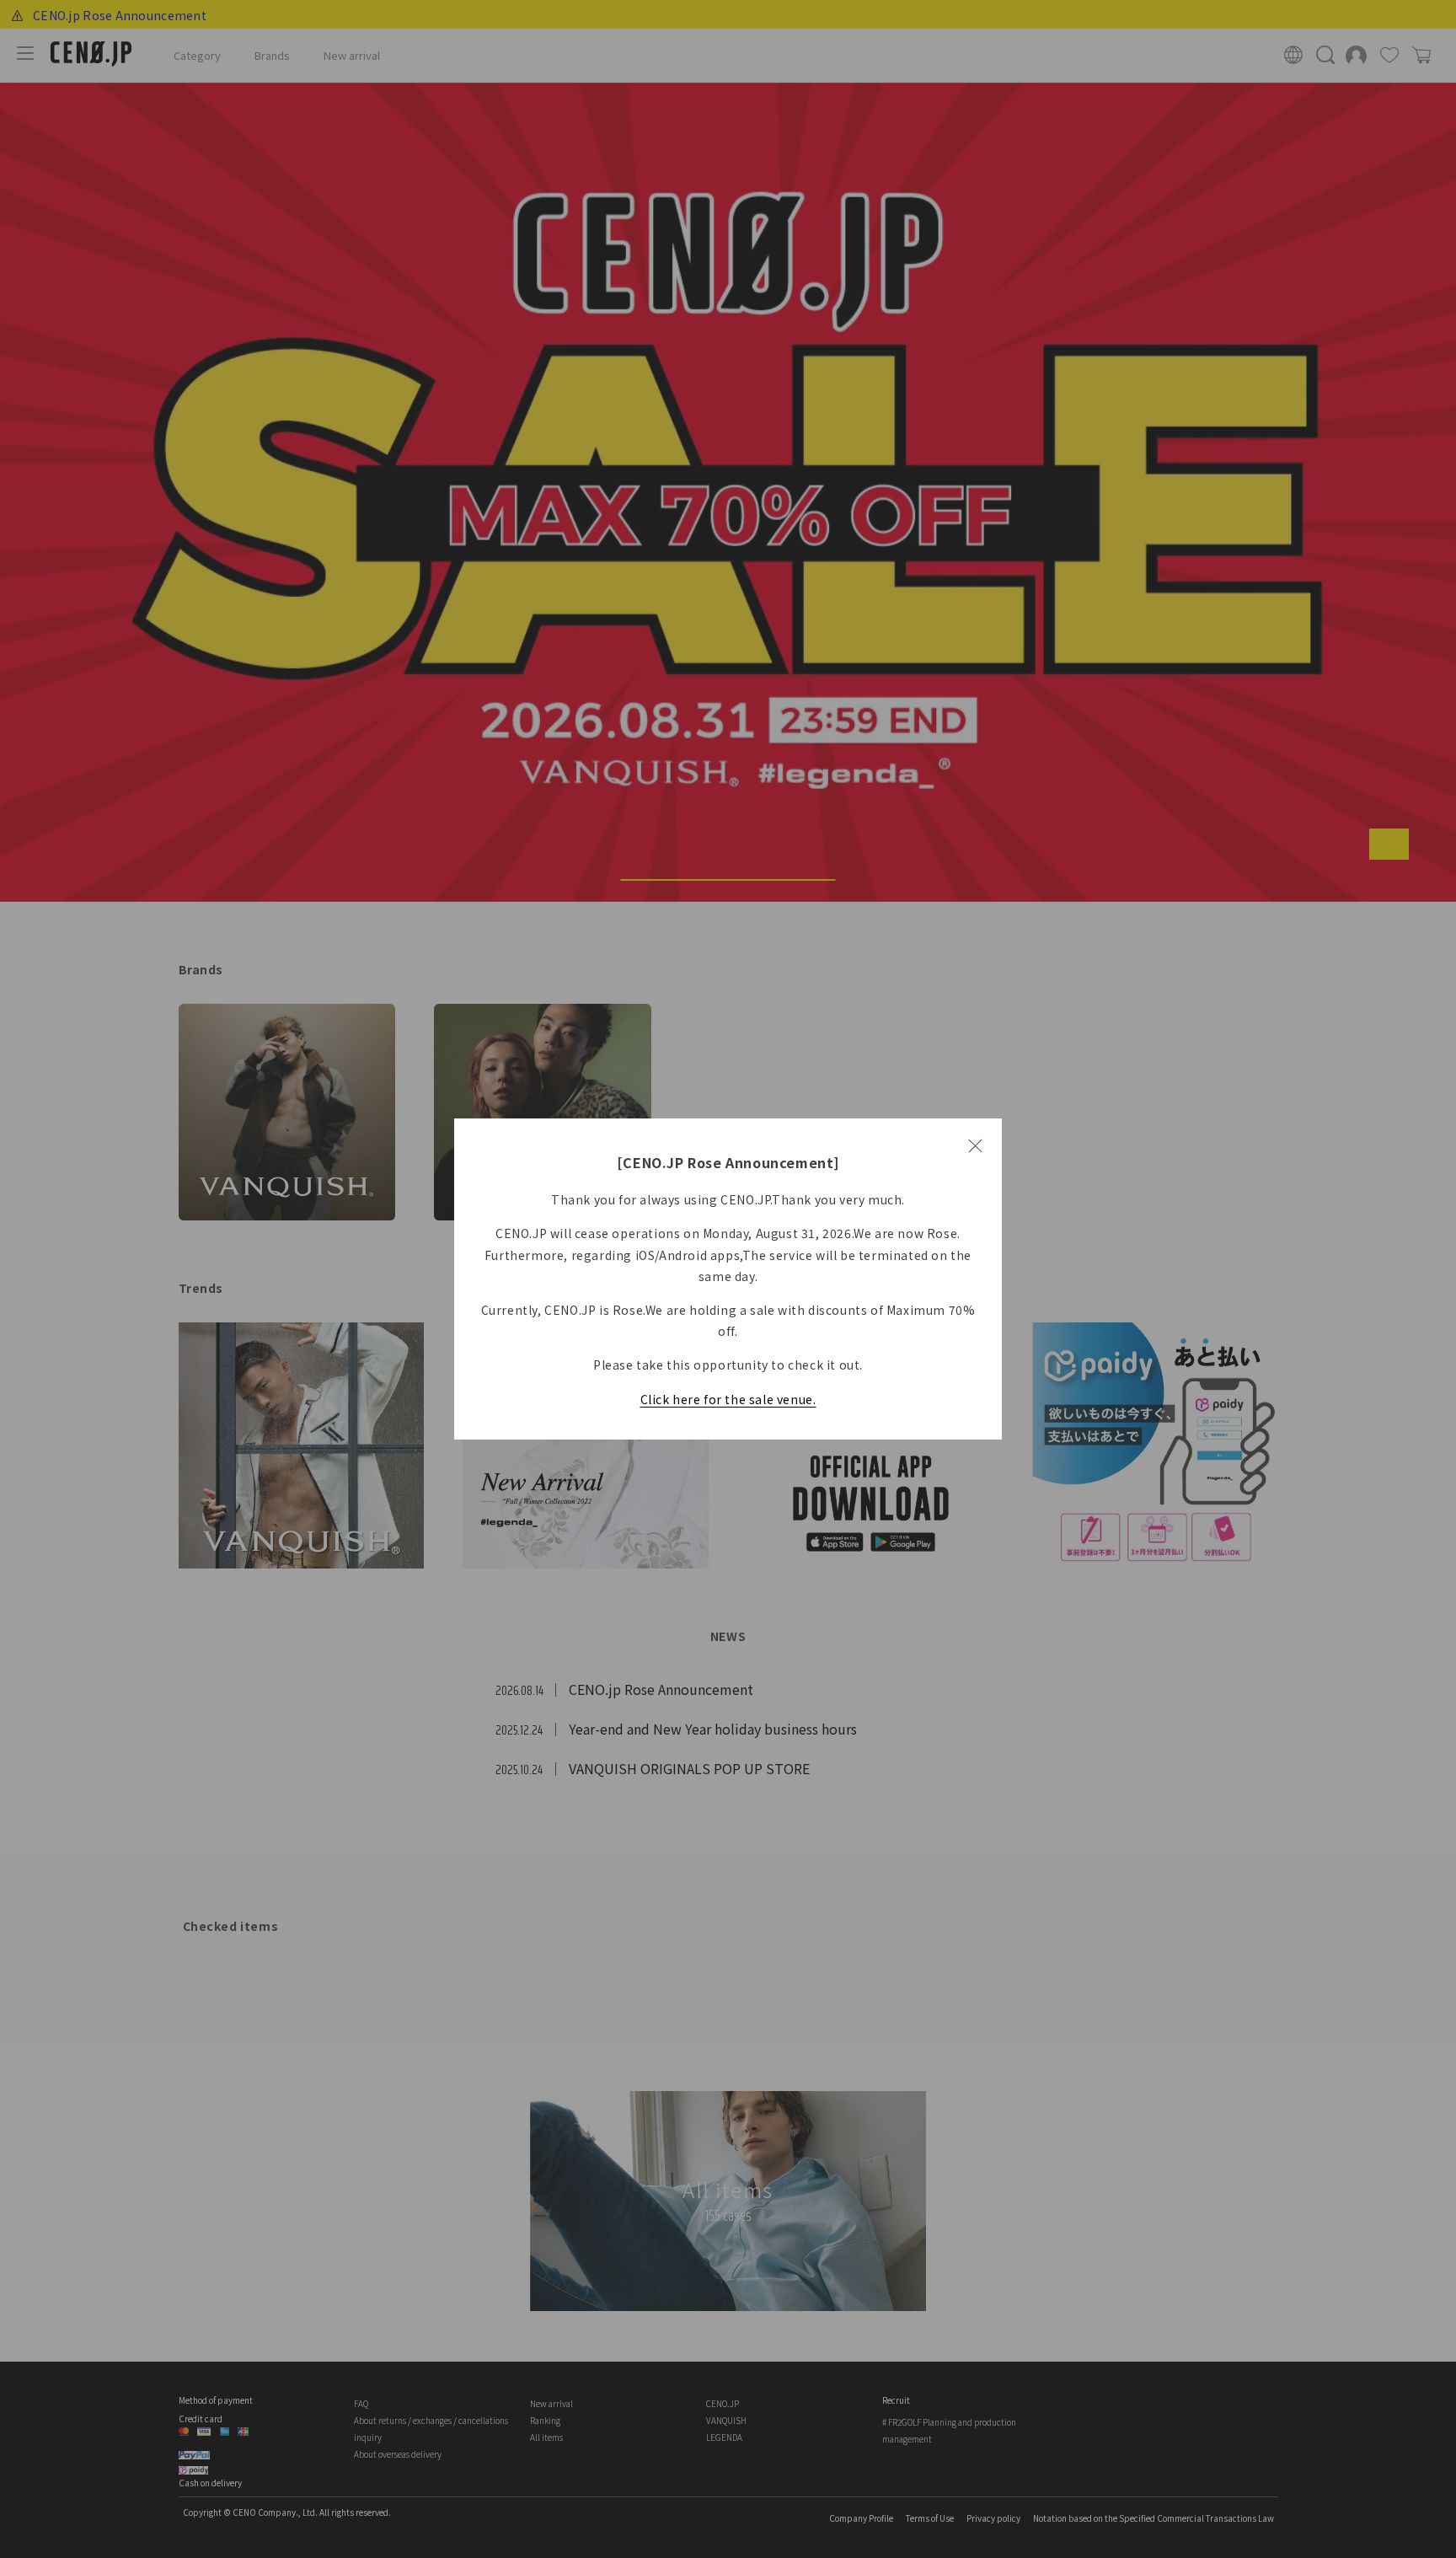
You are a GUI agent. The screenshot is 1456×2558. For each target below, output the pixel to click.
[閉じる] (975, 1145)
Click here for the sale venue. (728, 1399)
